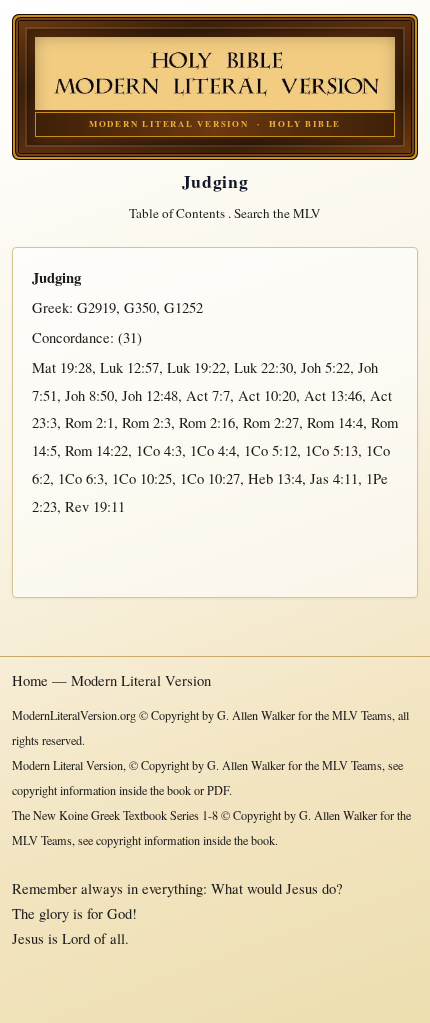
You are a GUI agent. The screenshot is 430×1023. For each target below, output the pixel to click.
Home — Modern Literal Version (111, 680)
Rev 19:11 (95, 506)
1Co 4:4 (213, 450)
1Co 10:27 (210, 478)
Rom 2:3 (146, 422)
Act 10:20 (267, 395)
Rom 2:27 (271, 422)
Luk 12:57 (129, 367)
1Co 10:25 (142, 478)
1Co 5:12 (270, 450)
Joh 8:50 (89, 395)
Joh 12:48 (150, 395)
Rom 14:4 (335, 422)
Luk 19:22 (196, 367)
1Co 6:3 (81, 478)
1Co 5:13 (331, 450)
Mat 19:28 (62, 367)
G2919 (96, 307)
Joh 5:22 (325, 367)
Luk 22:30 (263, 367)
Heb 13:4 (275, 478)
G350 (140, 307)
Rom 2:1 (89, 422)
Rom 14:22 (96, 450)
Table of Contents (177, 213)
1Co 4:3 (159, 450)
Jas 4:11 (334, 478)
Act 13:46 (333, 395)
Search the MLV (277, 213)
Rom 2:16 (207, 422)
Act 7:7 (208, 395)
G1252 (183, 307)
